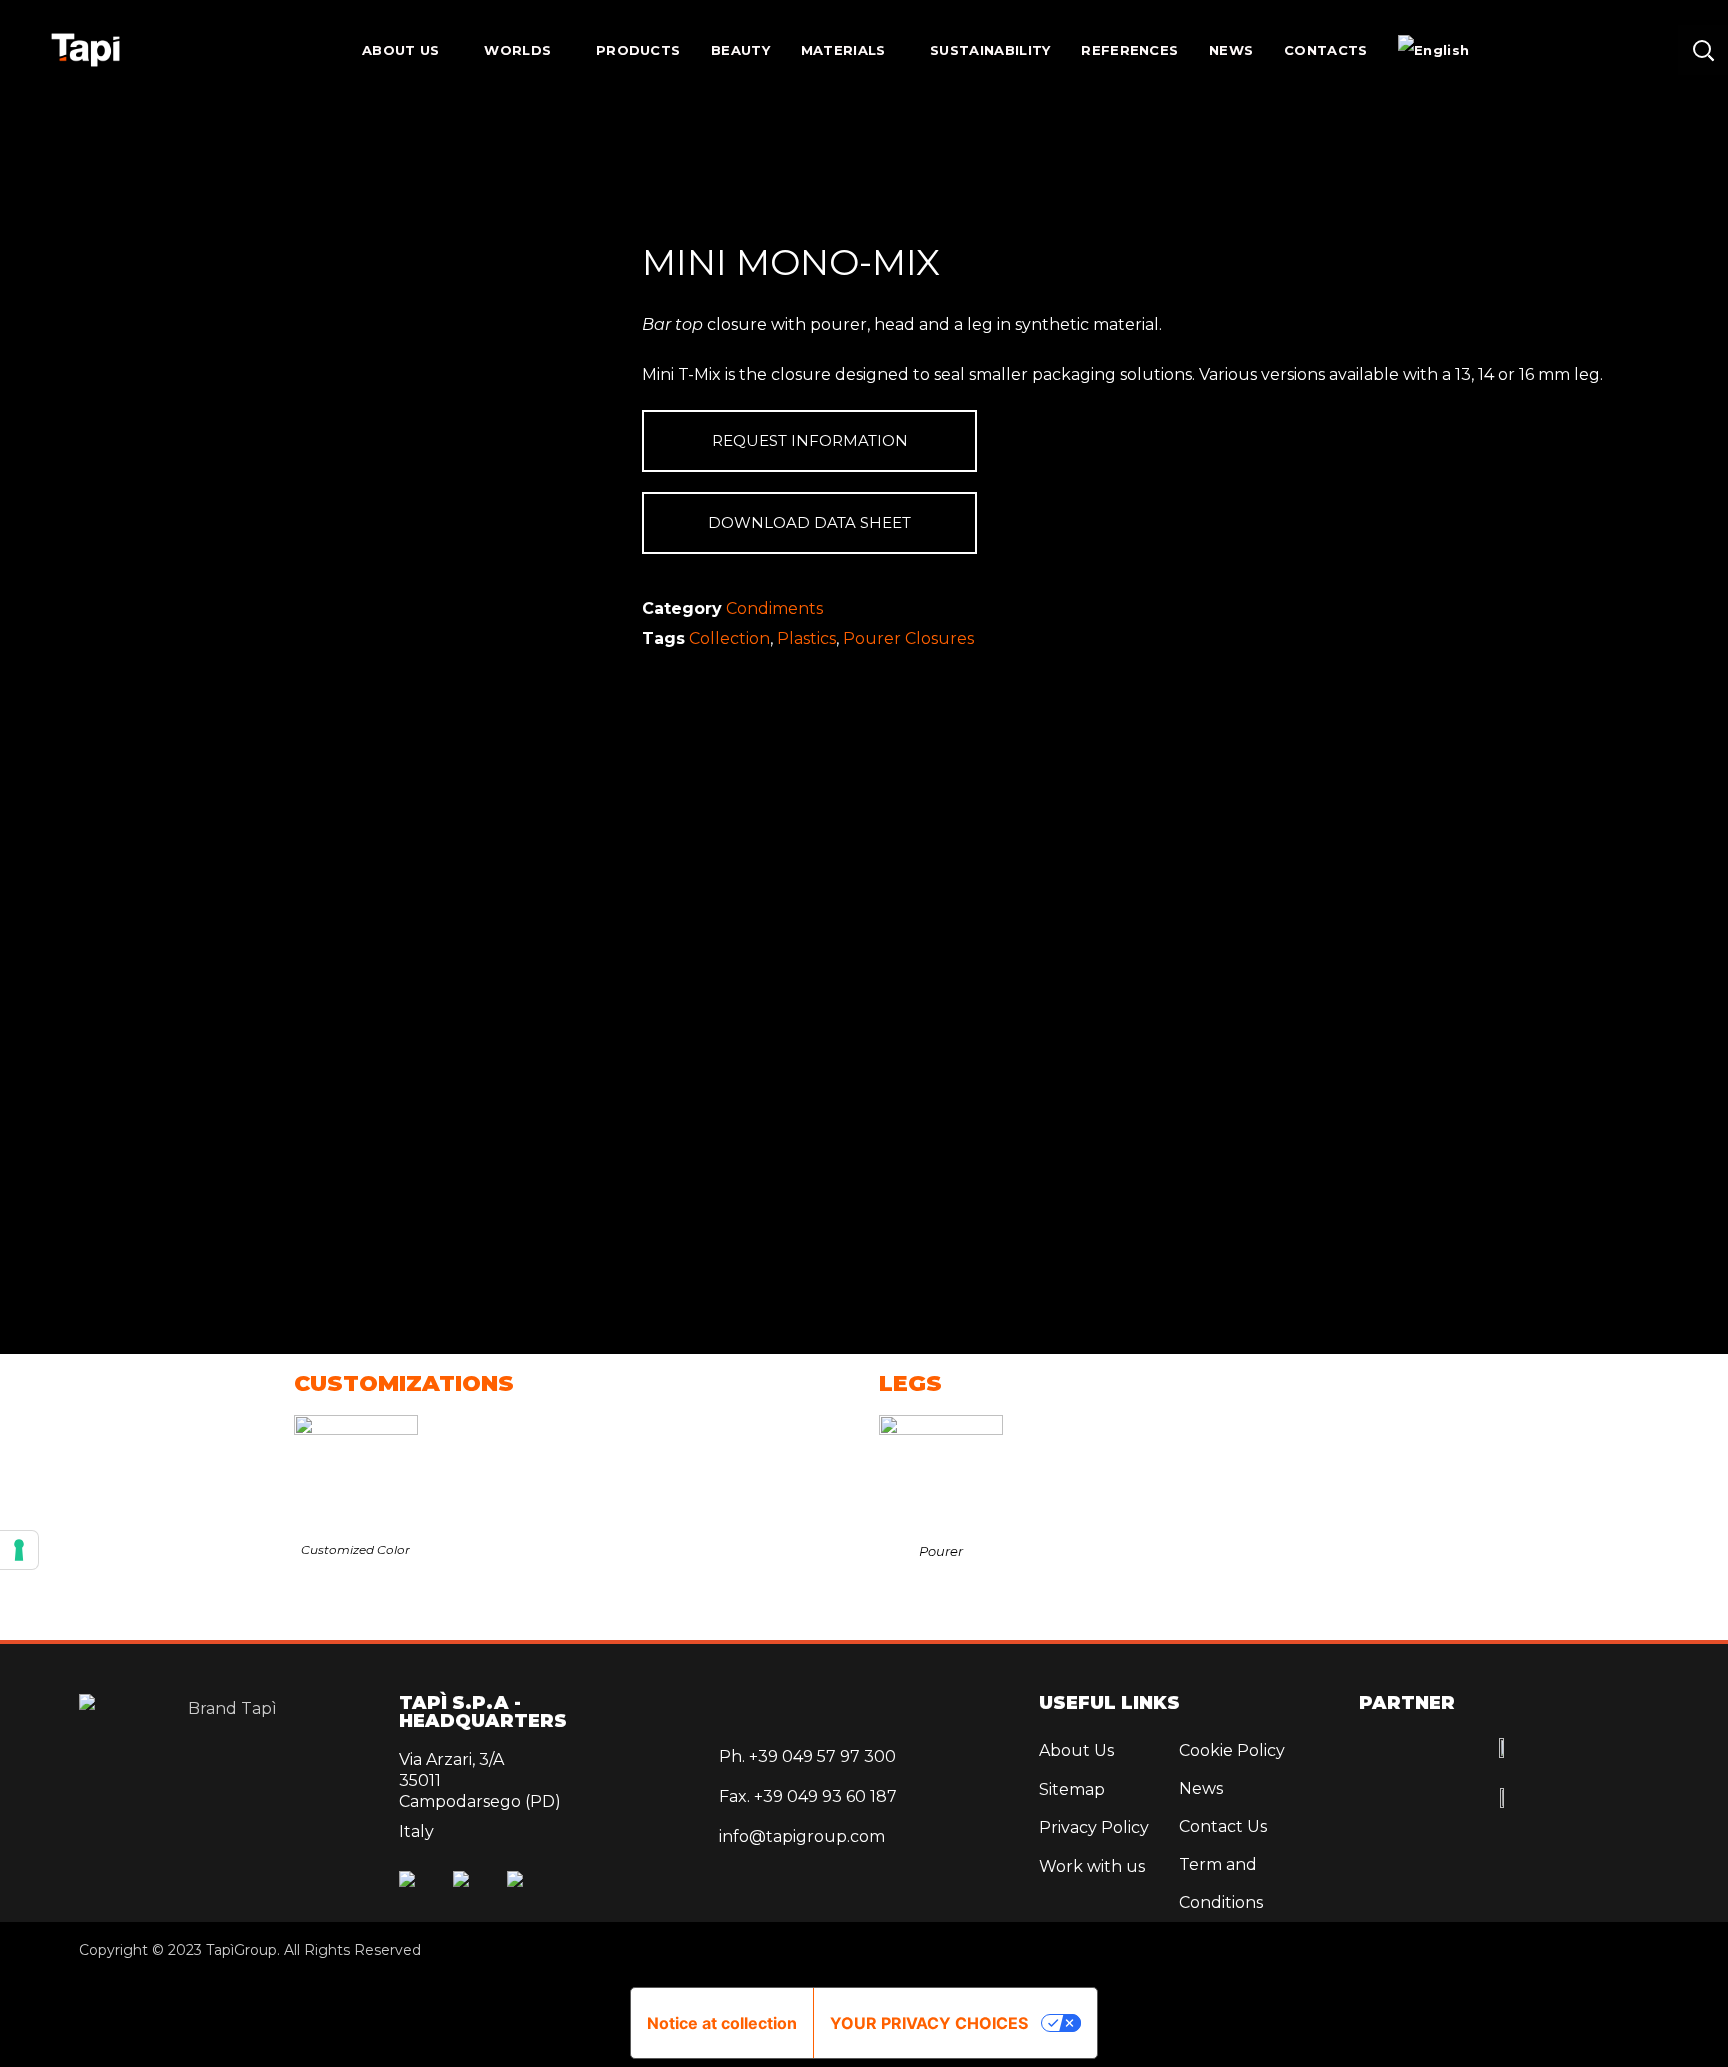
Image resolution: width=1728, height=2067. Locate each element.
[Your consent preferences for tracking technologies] (19, 1550)
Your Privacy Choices (929, 2023)
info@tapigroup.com (802, 1836)
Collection (729, 638)
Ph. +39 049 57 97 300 (807, 1756)
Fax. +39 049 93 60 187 (808, 1796)
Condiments (774, 608)
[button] (1703, 50)
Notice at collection (722, 2023)
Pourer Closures (908, 638)
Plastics (806, 638)
